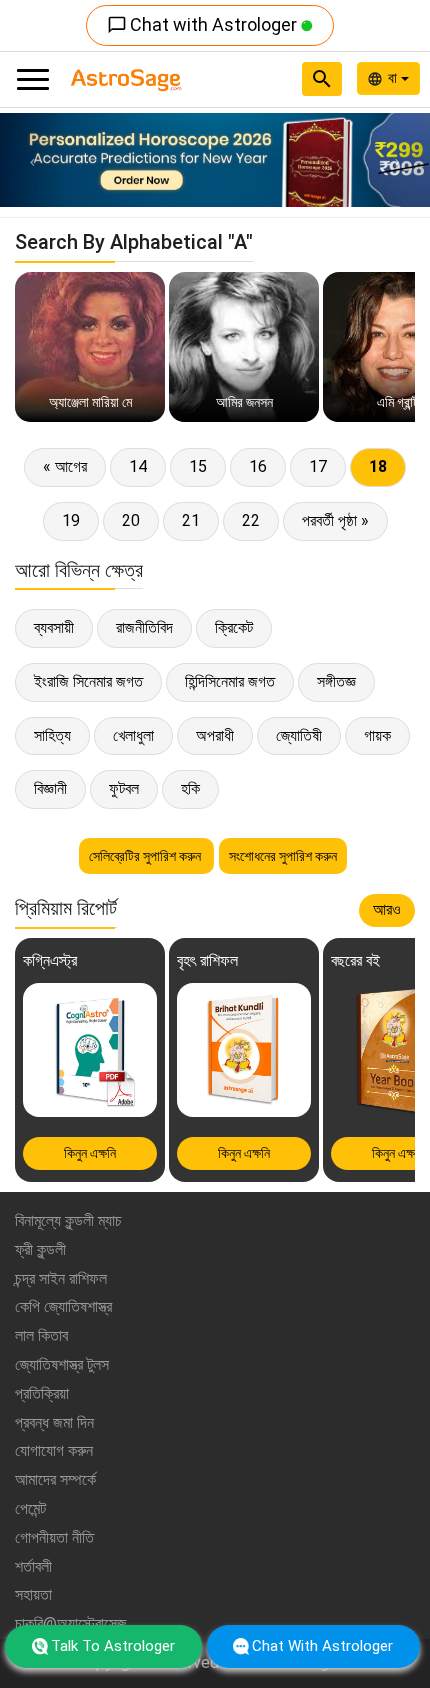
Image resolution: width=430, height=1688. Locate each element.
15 (198, 466)
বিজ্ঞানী (50, 788)
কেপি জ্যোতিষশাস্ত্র (63, 1306)
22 (251, 520)
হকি (190, 788)
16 (258, 466)
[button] (32, 160)
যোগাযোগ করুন (54, 1450)
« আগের (65, 466)
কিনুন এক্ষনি (90, 1153)
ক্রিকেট (234, 627)
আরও (387, 909)
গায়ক (377, 735)
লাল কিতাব (41, 1335)
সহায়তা (33, 1594)
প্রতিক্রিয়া (42, 1393)
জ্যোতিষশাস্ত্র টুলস (62, 1364)
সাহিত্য (52, 735)
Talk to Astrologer (113, 1646)
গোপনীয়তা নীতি (54, 1537)
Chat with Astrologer (204, 24)
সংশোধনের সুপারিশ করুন (283, 856)
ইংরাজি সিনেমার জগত (88, 681)
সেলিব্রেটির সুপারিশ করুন (146, 856)
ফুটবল (124, 788)
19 (71, 520)
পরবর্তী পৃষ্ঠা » (335, 520)
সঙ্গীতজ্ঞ (336, 681)
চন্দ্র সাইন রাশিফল (61, 1278)
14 (138, 466)
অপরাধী (215, 735)
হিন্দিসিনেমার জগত (230, 681)
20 (131, 520)
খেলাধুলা (133, 735)
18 (378, 466)
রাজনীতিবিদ (144, 627)
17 (318, 466)
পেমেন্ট (30, 1508)
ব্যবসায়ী (54, 627)
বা (394, 78)
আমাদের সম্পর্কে (55, 1479)
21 (191, 520)
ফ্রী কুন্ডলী (40, 1249)
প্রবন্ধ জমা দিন (54, 1422)
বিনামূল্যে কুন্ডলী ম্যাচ (68, 1220)
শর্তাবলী (33, 1566)
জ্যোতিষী (299, 735)
